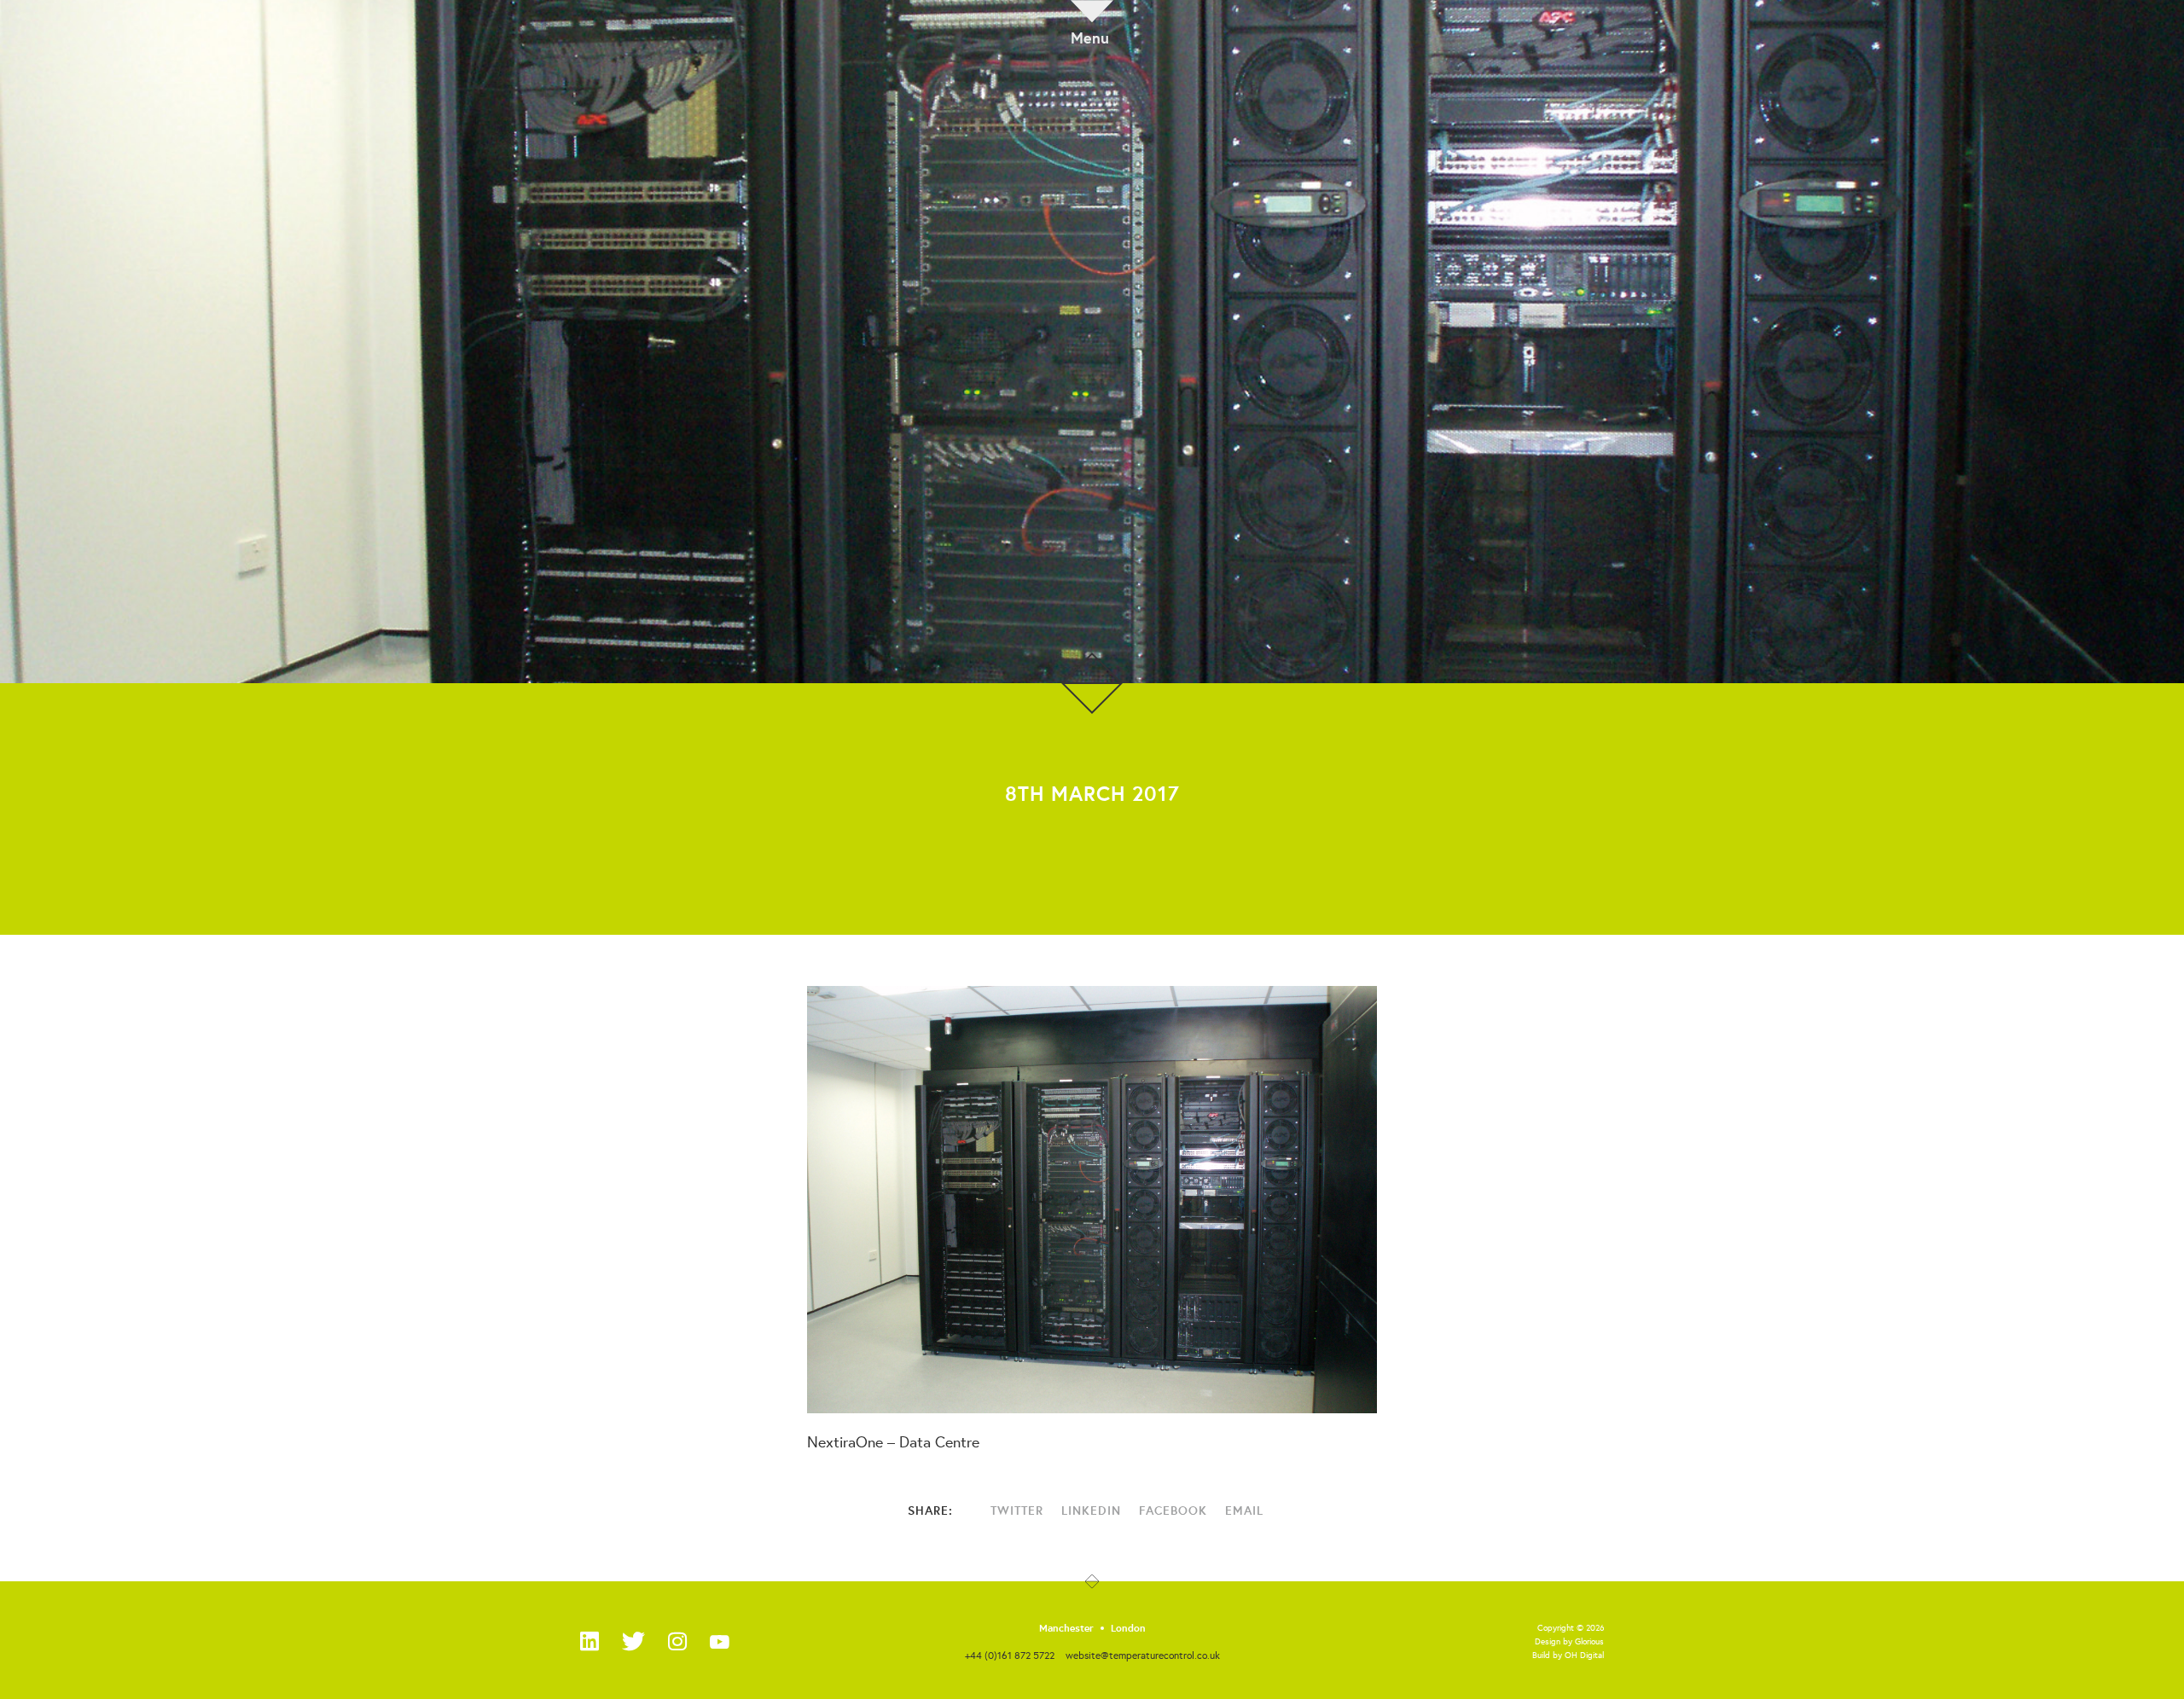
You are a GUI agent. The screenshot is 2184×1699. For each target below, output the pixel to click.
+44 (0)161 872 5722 (1010, 1655)
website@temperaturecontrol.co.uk (1143, 1655)
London (1128, 1628)
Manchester (1066, 1628)
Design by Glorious (1569, 1641)
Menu (1090, 36)
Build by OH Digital (1568, 1655)
